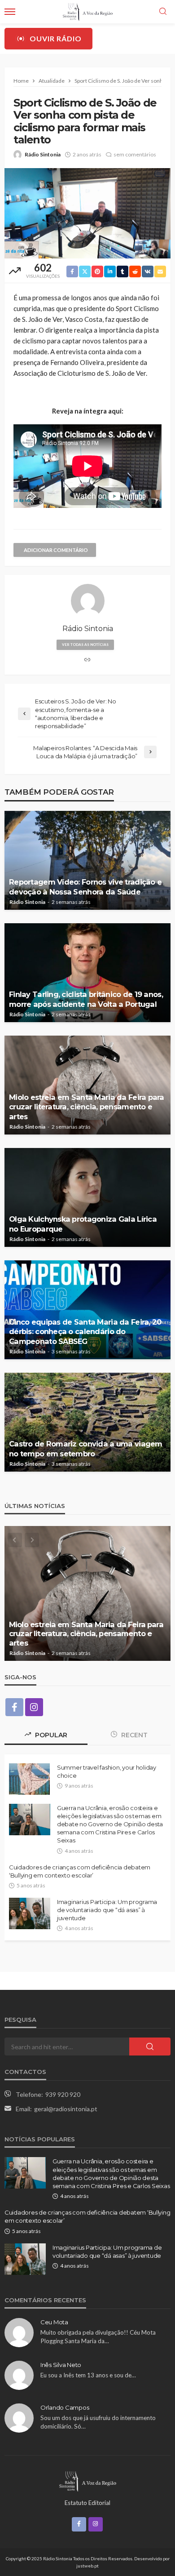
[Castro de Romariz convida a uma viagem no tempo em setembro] (87, 1422)
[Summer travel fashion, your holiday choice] (29, 1779)
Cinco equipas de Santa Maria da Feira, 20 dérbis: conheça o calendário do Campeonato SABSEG (85, 1331)
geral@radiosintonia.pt (66, 2109)
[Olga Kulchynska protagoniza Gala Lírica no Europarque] (87, 1197)
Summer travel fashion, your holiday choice (107, 1771)
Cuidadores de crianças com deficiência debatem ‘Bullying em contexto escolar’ (80, 1871)
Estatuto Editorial (87, 2503)
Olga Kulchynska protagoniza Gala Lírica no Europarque (83, 1224)
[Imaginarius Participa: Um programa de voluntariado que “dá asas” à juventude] (30, 1913)
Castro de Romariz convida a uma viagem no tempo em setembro (86, 1448)
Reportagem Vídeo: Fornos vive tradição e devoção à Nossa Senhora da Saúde (85, 887)
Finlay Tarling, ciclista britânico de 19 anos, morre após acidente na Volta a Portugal (86, 999)
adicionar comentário (56, 550)
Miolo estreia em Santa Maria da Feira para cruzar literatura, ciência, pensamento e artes (87, 1107)
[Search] (163, 12)
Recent (133, 1735)
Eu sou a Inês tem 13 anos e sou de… (88, 2375)
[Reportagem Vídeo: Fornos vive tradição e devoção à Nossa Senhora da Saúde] (87, 860)
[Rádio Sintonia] (87, 2480)
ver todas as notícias (85, 645)
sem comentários (135, 154)
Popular (50, 1735)
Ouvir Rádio (56, 38)
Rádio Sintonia (43, 154)
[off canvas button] (10, 12)
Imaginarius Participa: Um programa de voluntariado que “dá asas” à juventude (107, 1910)
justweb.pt (87, 2566)
